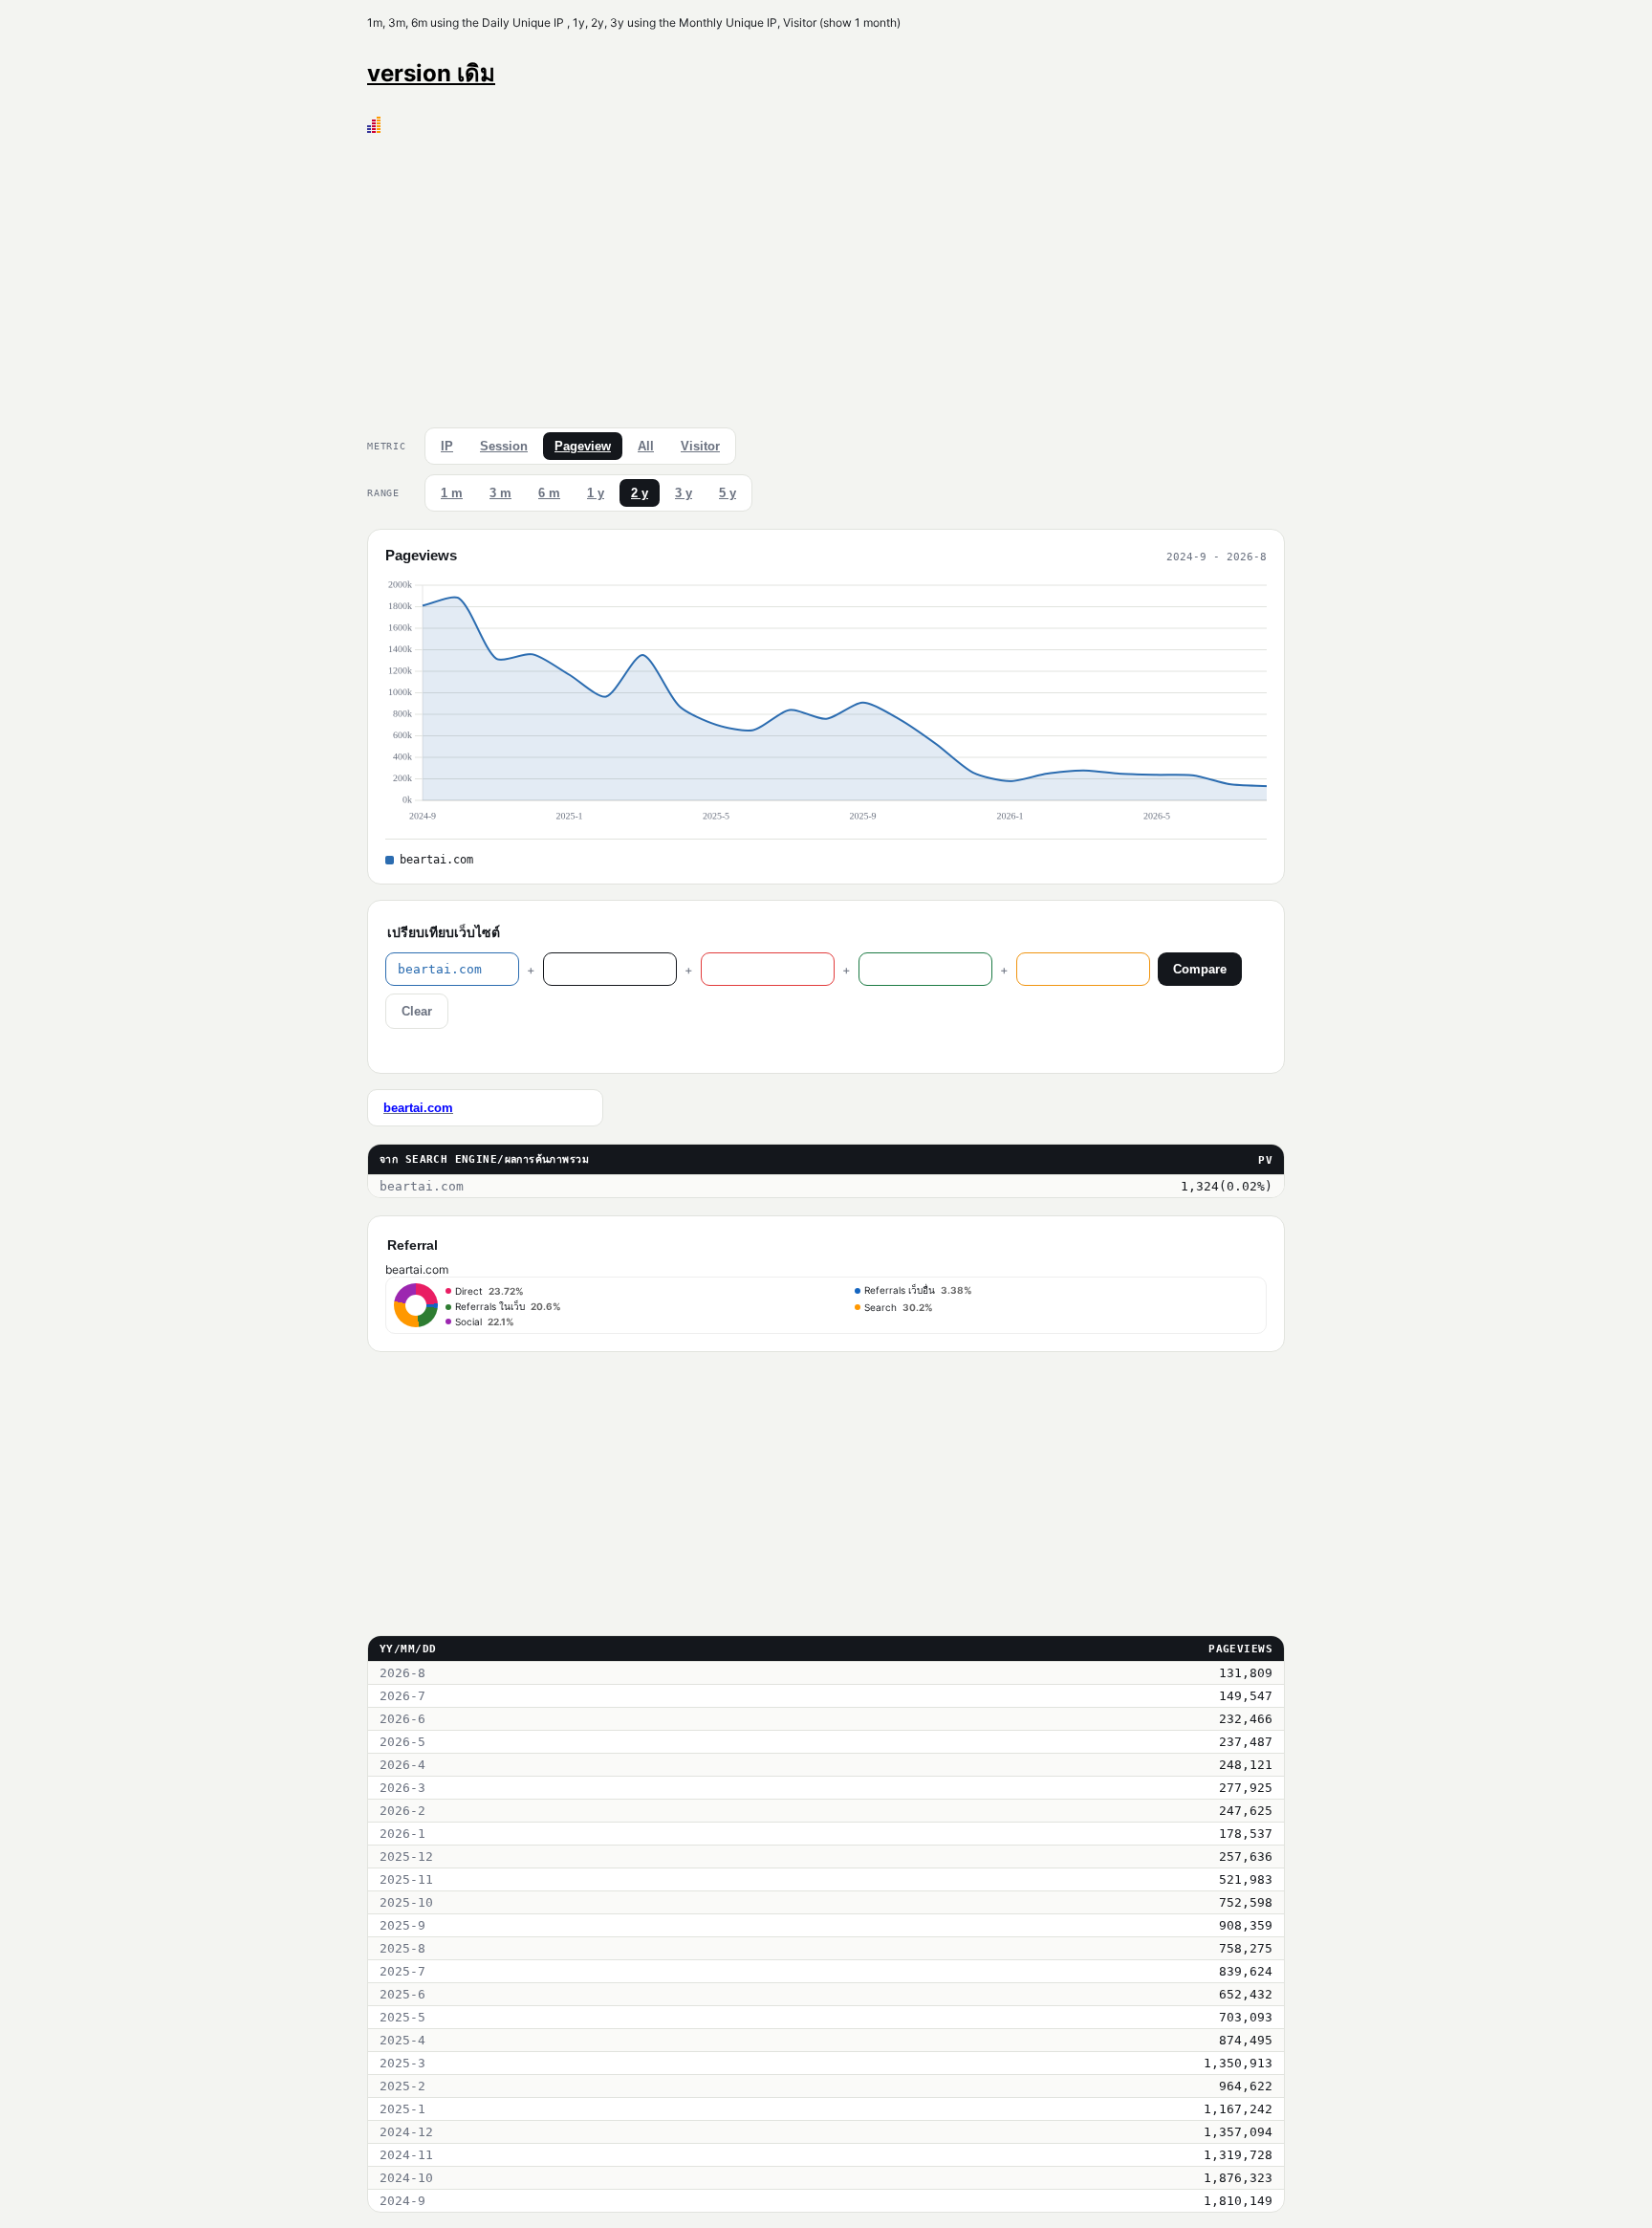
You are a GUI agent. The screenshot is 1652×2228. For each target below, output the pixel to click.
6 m (549, 493)
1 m (452, 493)
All (646, 446)
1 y (596, 493)
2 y (640, 493)
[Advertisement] (826, 276)
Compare (1200, 969)
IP (447, 446)
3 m (500, 493)
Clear (417, 1011)
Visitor (700, 446)
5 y (728, 493)
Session (504, 446)
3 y (684, 493)
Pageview (583, 446)
